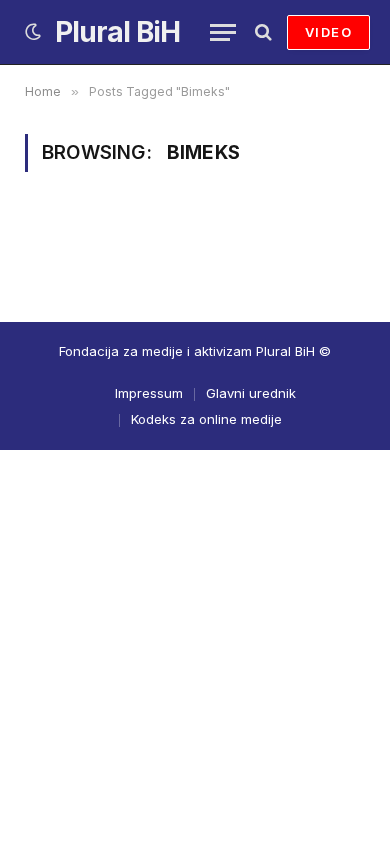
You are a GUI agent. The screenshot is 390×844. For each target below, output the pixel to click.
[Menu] (223, 32)
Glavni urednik (251, 393)
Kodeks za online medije (206, 419)
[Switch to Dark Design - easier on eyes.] (33, 32)
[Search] (261, 32)
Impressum (149, 393)
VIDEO (328, 32)
